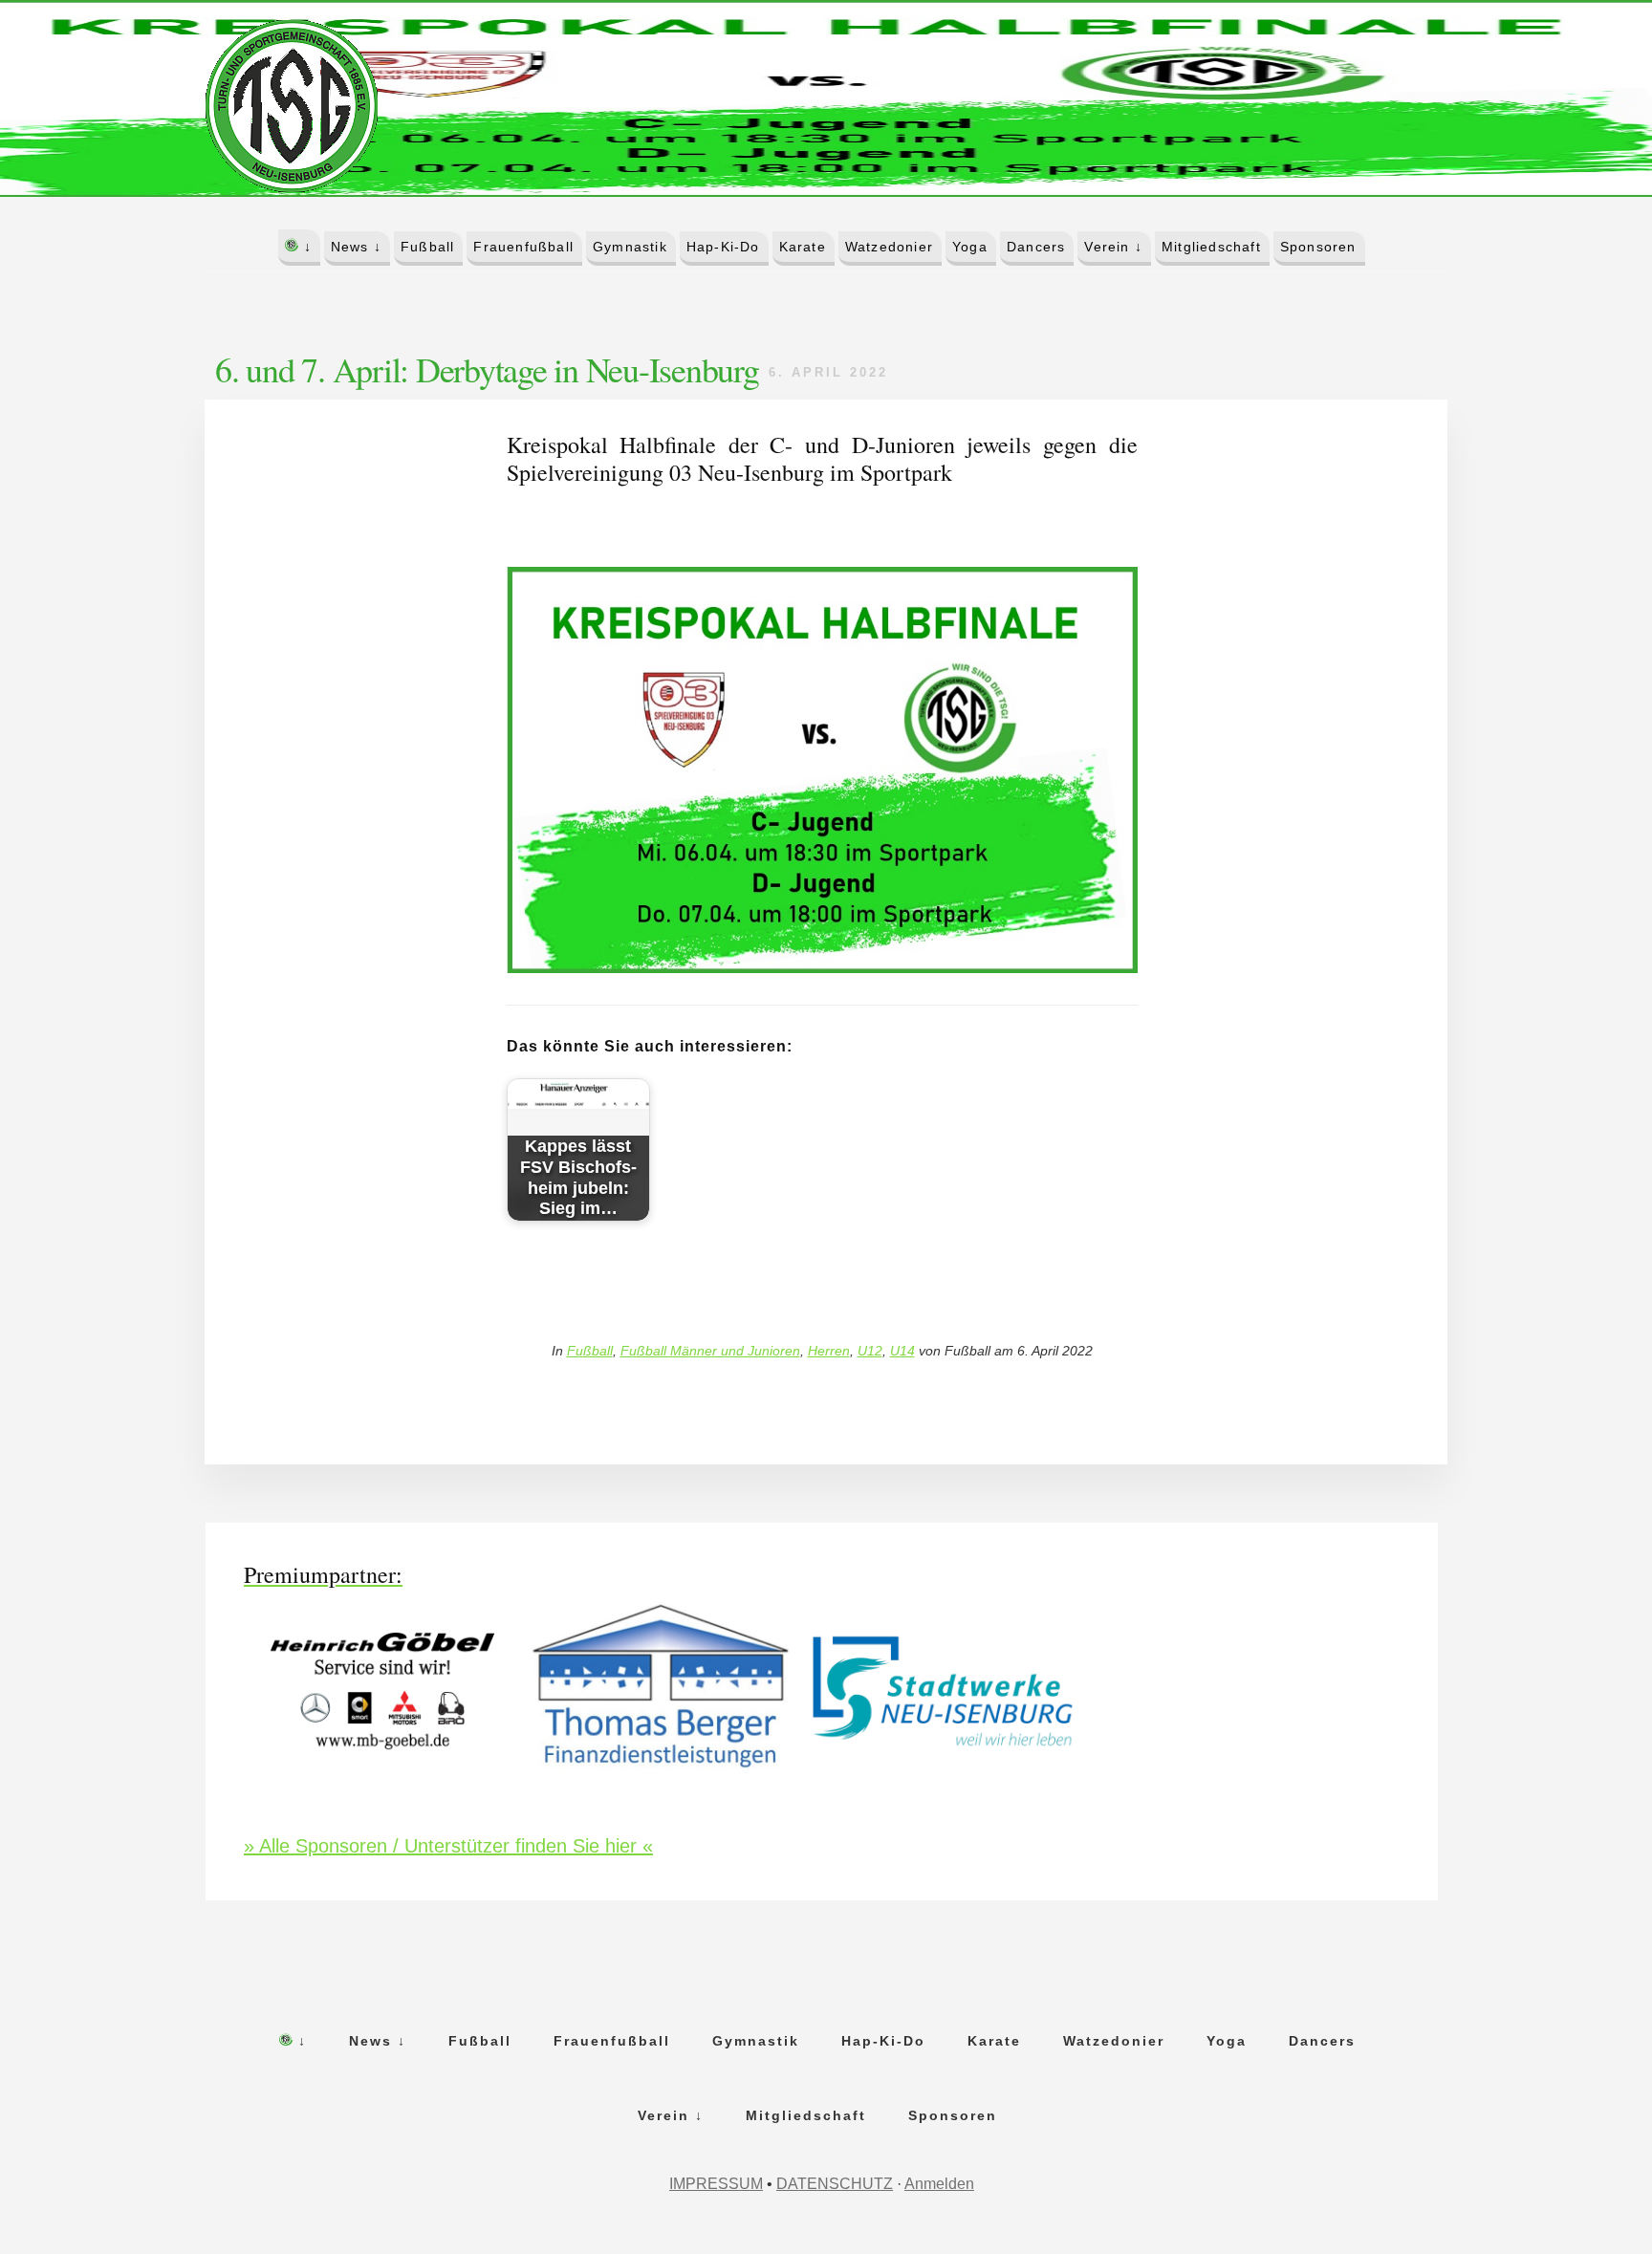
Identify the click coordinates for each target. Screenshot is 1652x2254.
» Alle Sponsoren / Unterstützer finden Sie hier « (448, 1846)
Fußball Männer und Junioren (710, 1351)
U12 (870, 1351)
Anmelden (939, 2184)
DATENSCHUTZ (835, 2184)
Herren (829, 1351)
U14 (902, 1351)
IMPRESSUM (716, 2184)
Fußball (590, 1351)
